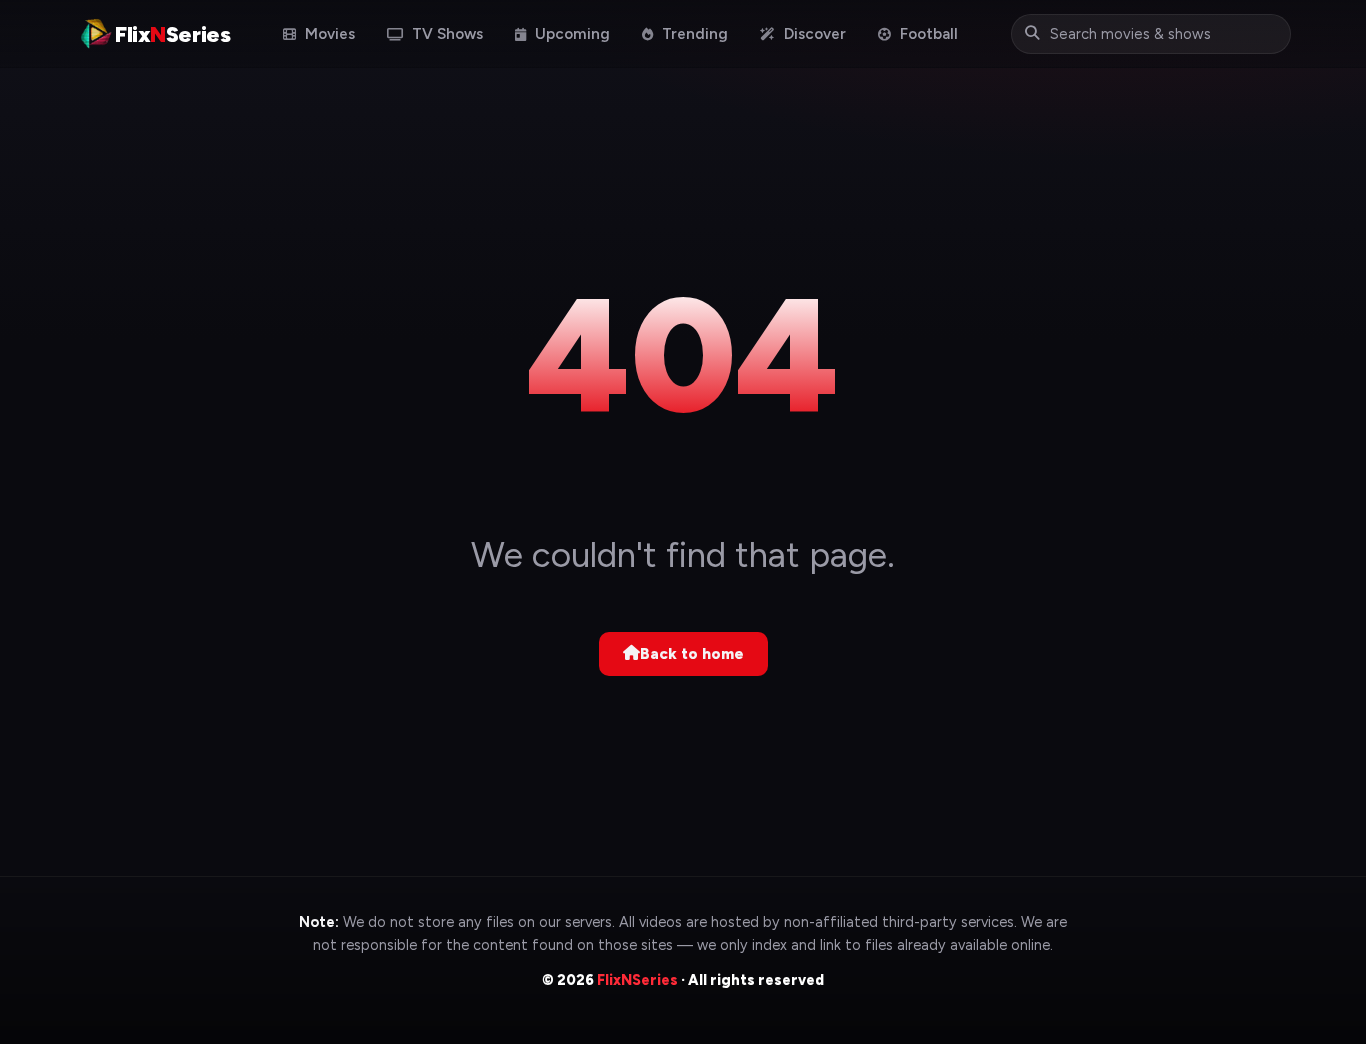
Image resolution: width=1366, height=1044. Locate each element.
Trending (693, 34)
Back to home (692, 654)
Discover (813, 34)
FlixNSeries (637, 980)
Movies (328, 34)
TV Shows (445, 34)
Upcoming (570, 34)
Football (927, 34)
